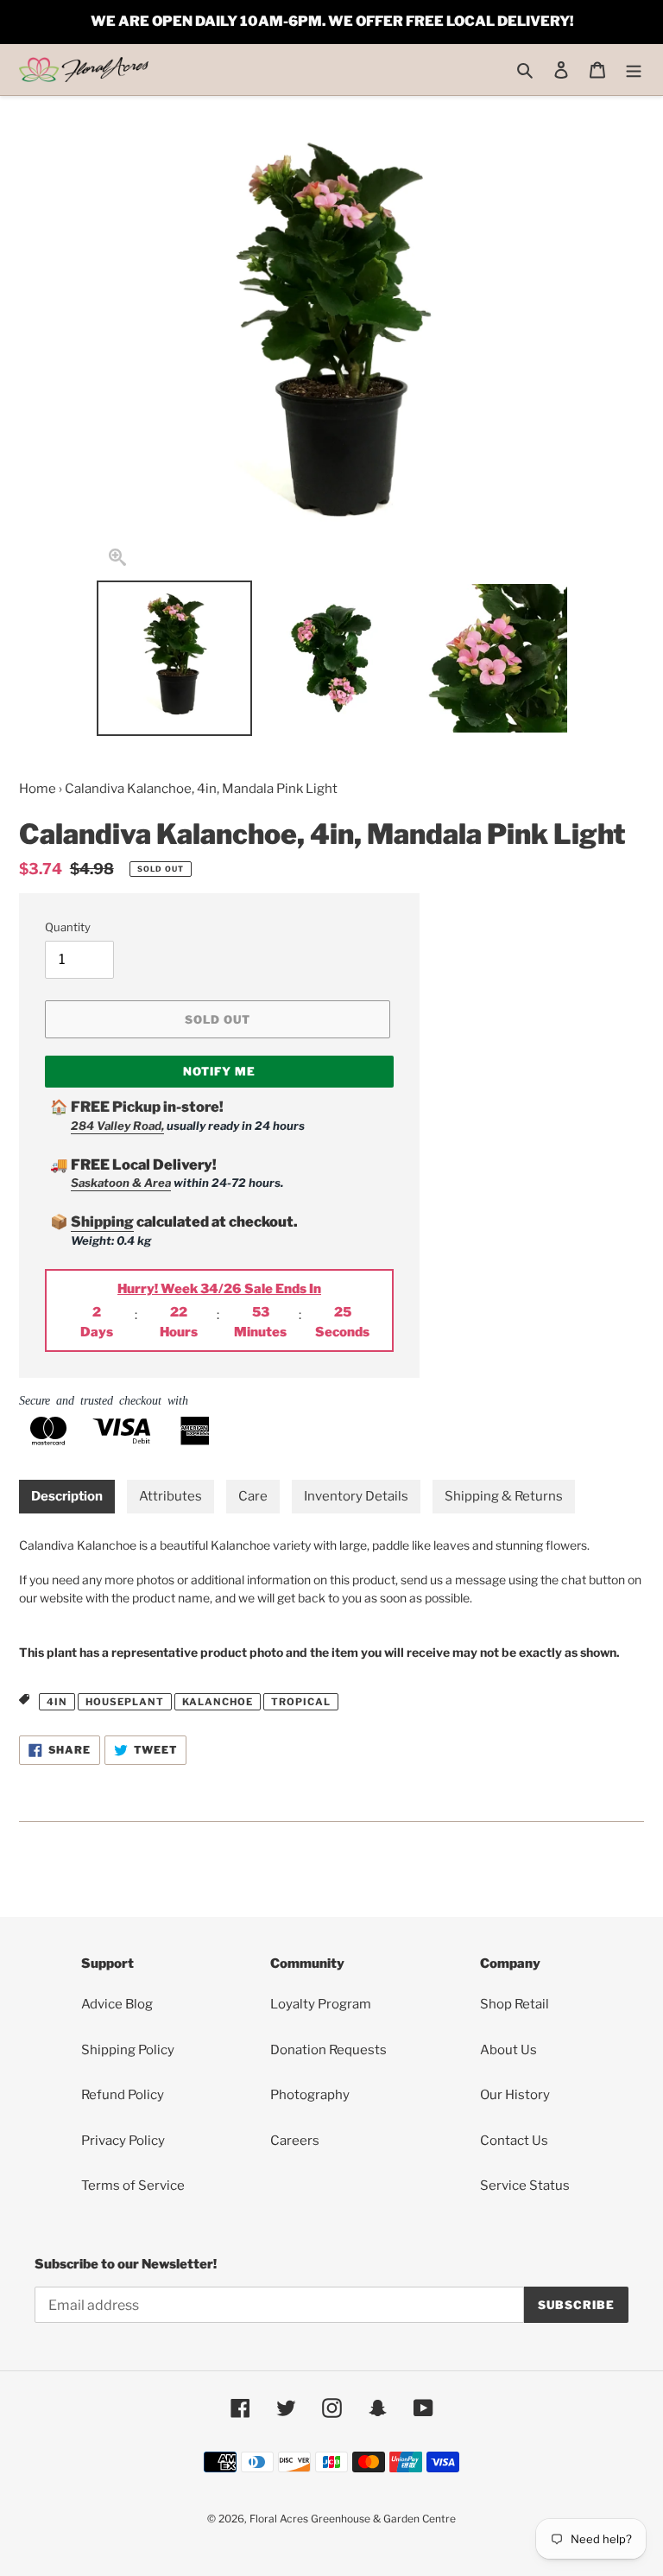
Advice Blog (117, 2004)
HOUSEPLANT (125, 1702)
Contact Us (514, 2141)
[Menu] (634, 70)
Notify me (219, 1071)
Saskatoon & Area (121, 1183)
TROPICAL (301, 1702)
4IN (57, 1702)
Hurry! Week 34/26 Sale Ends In (219, 1289)
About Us (508, 2050)
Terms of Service (133, 2186)
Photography (310, 2095)
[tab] (67, 1497)
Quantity (68, 927)
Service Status (525, 2186)
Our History (515, 2095)
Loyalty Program (321, 2004)
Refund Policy (123, 2095)
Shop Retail (515, 2004)
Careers (295, 2141)
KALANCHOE (218, 1702)
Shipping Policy (128, 2050)
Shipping (102, 1221)
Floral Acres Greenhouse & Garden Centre (353, 2519)
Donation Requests (328, 2050)
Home (38, 789)
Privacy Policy (123, 2141)
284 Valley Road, (117, 1126)
